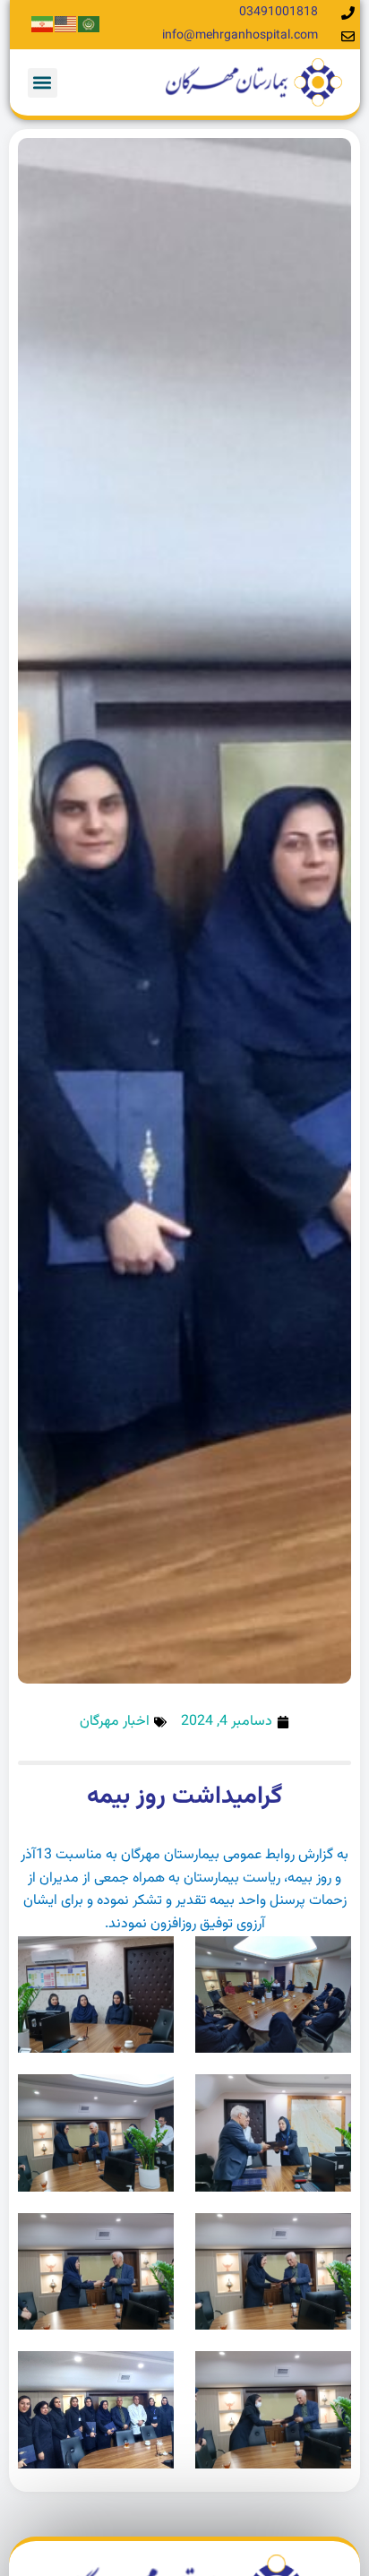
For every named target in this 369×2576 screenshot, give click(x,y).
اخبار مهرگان (115, 1722)
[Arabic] (90, 25)
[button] (43, 83)
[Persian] (43, 25)
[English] (66, 25)
